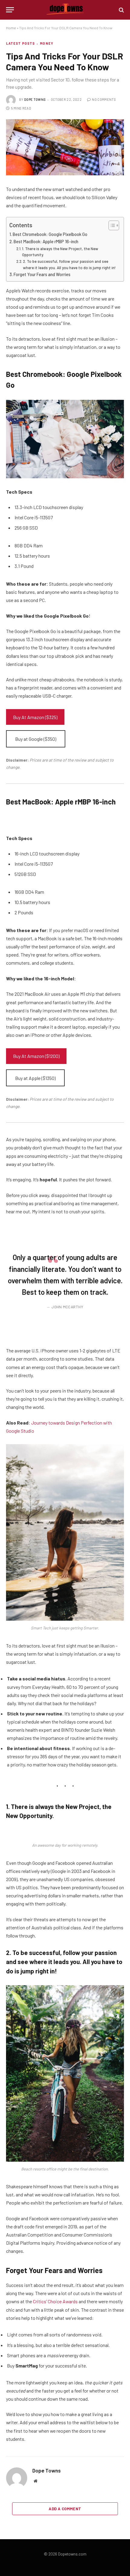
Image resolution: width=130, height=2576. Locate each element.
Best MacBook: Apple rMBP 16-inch (46, 242)
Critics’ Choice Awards (55, 2301)
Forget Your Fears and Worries (42, 274)
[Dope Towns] (65, 10)
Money (47, 43)
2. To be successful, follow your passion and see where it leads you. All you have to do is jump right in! (69, 264)
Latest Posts (20, 43)
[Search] (121, 10)
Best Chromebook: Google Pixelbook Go (50, 234)
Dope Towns (35, 99)
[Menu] (10, 10)
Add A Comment (65, 2509)
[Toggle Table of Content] (111, 225)
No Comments (104, 99)
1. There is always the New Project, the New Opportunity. (60, 252)
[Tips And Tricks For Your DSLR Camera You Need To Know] (65, 147)
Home (11, 28)
